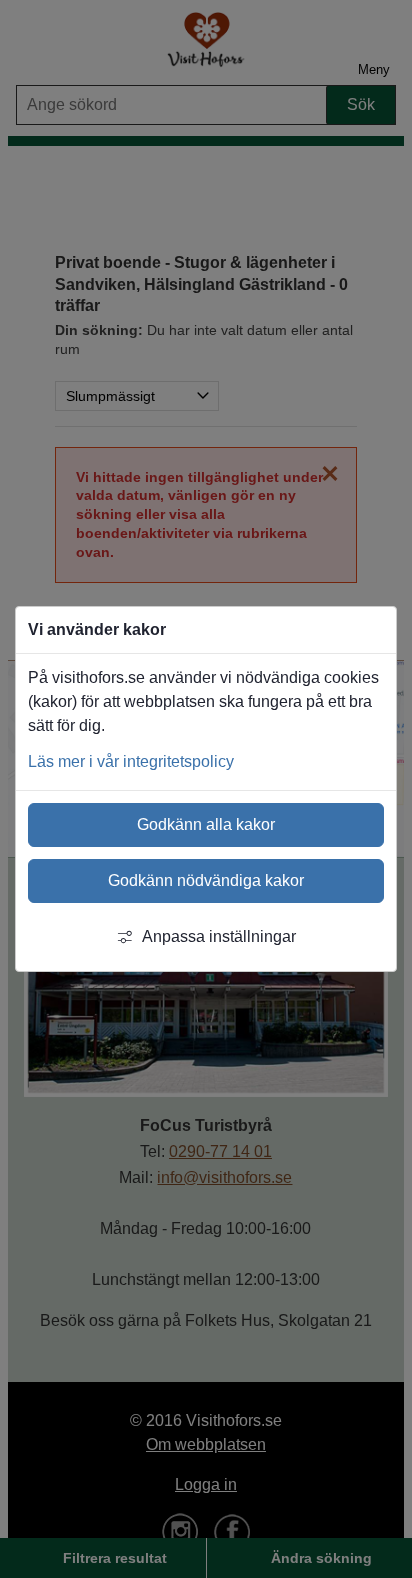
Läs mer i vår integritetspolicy (131, 761)
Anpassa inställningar (219, 936)
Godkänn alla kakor (206, 824)
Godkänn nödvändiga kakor (206, 880)
